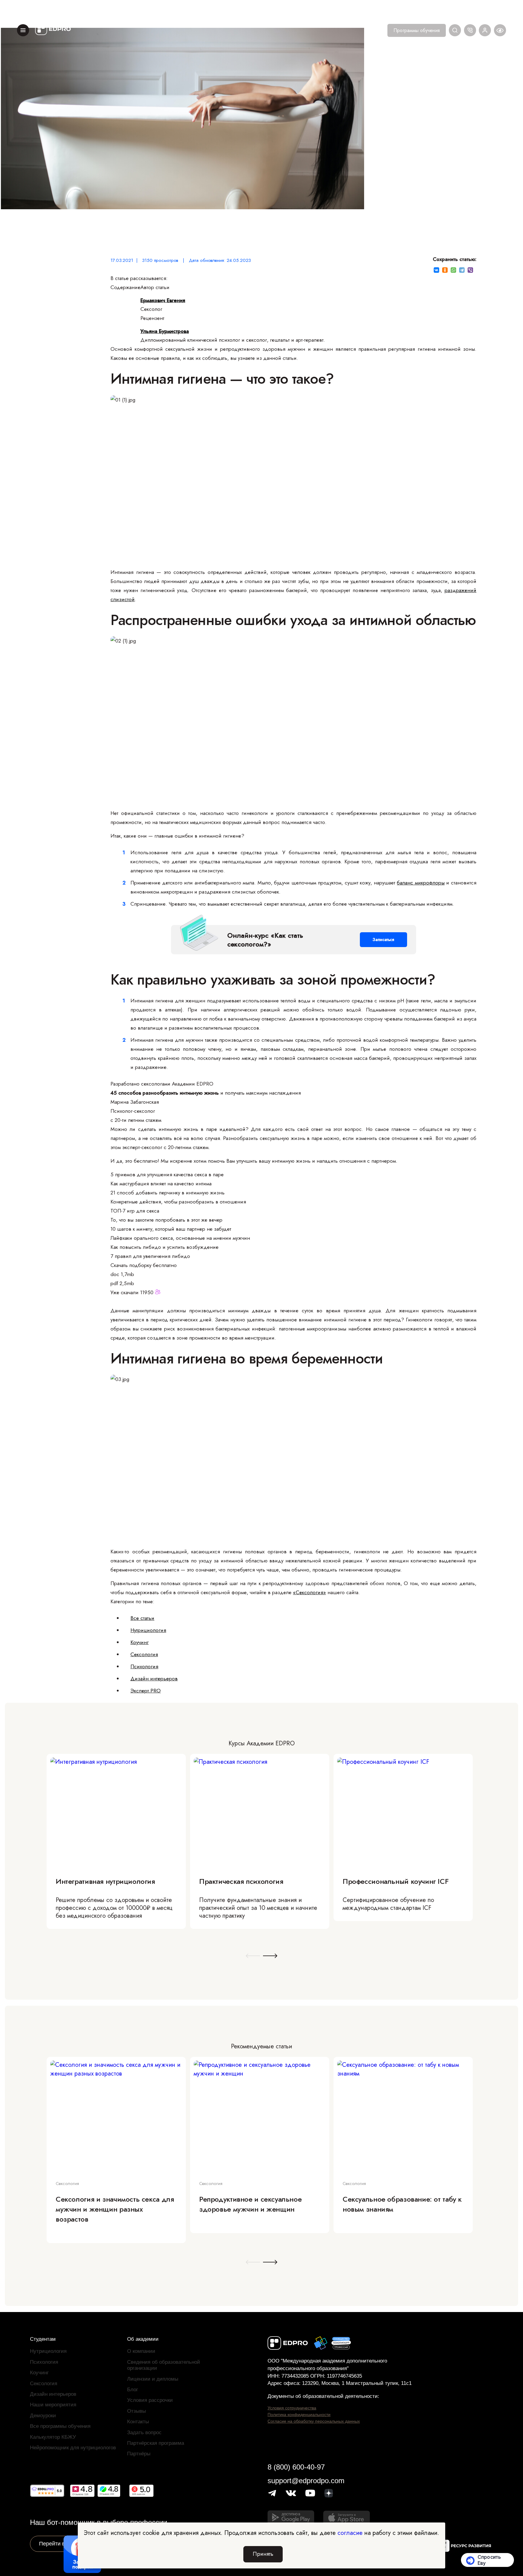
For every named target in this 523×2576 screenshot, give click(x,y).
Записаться (383, 940)
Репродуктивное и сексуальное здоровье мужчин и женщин (250, 2204)
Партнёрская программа (156, 2443)
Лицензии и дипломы (153, 2379)
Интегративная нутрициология (105, 1881)
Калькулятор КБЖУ (53, 2437)
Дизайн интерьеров (154, 1679)
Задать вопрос (144, 2433)
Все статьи (142, 1618)
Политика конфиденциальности (299, 2415)
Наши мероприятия (53, 2405)
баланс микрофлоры (421, 883)
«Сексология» (309, 1592)
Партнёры (139, 2454)
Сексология (144, 1654)
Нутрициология (148, 1630)
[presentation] (253, 1956)
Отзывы (137, 2411)
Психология (144, 1666)
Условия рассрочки (150, 2400)
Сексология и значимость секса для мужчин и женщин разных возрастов (115, 2209)
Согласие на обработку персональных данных (314, 2421)
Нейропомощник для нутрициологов (73, 2448)
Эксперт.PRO (146, 1691)
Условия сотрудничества (292, 2408)
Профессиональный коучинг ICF (396, 1881)
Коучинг (140, 1642)
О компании (141, 2351)
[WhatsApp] (453, 270)
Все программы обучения (60, 2426)
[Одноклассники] (445, 270)
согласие (350, 2533)
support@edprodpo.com (306, 2481)
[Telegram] (462, 270)
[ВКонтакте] (436, 270)
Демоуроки (43, 2416)
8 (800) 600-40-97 (296, 2467)
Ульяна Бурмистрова (165, 331)
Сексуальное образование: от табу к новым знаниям (402, 2204)
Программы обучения (417, 30)
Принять (263, 2554)
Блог (133, 2390)
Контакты (138, 2422)
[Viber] (470, 270)
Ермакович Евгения (163, 300)
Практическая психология (241, 1881)
